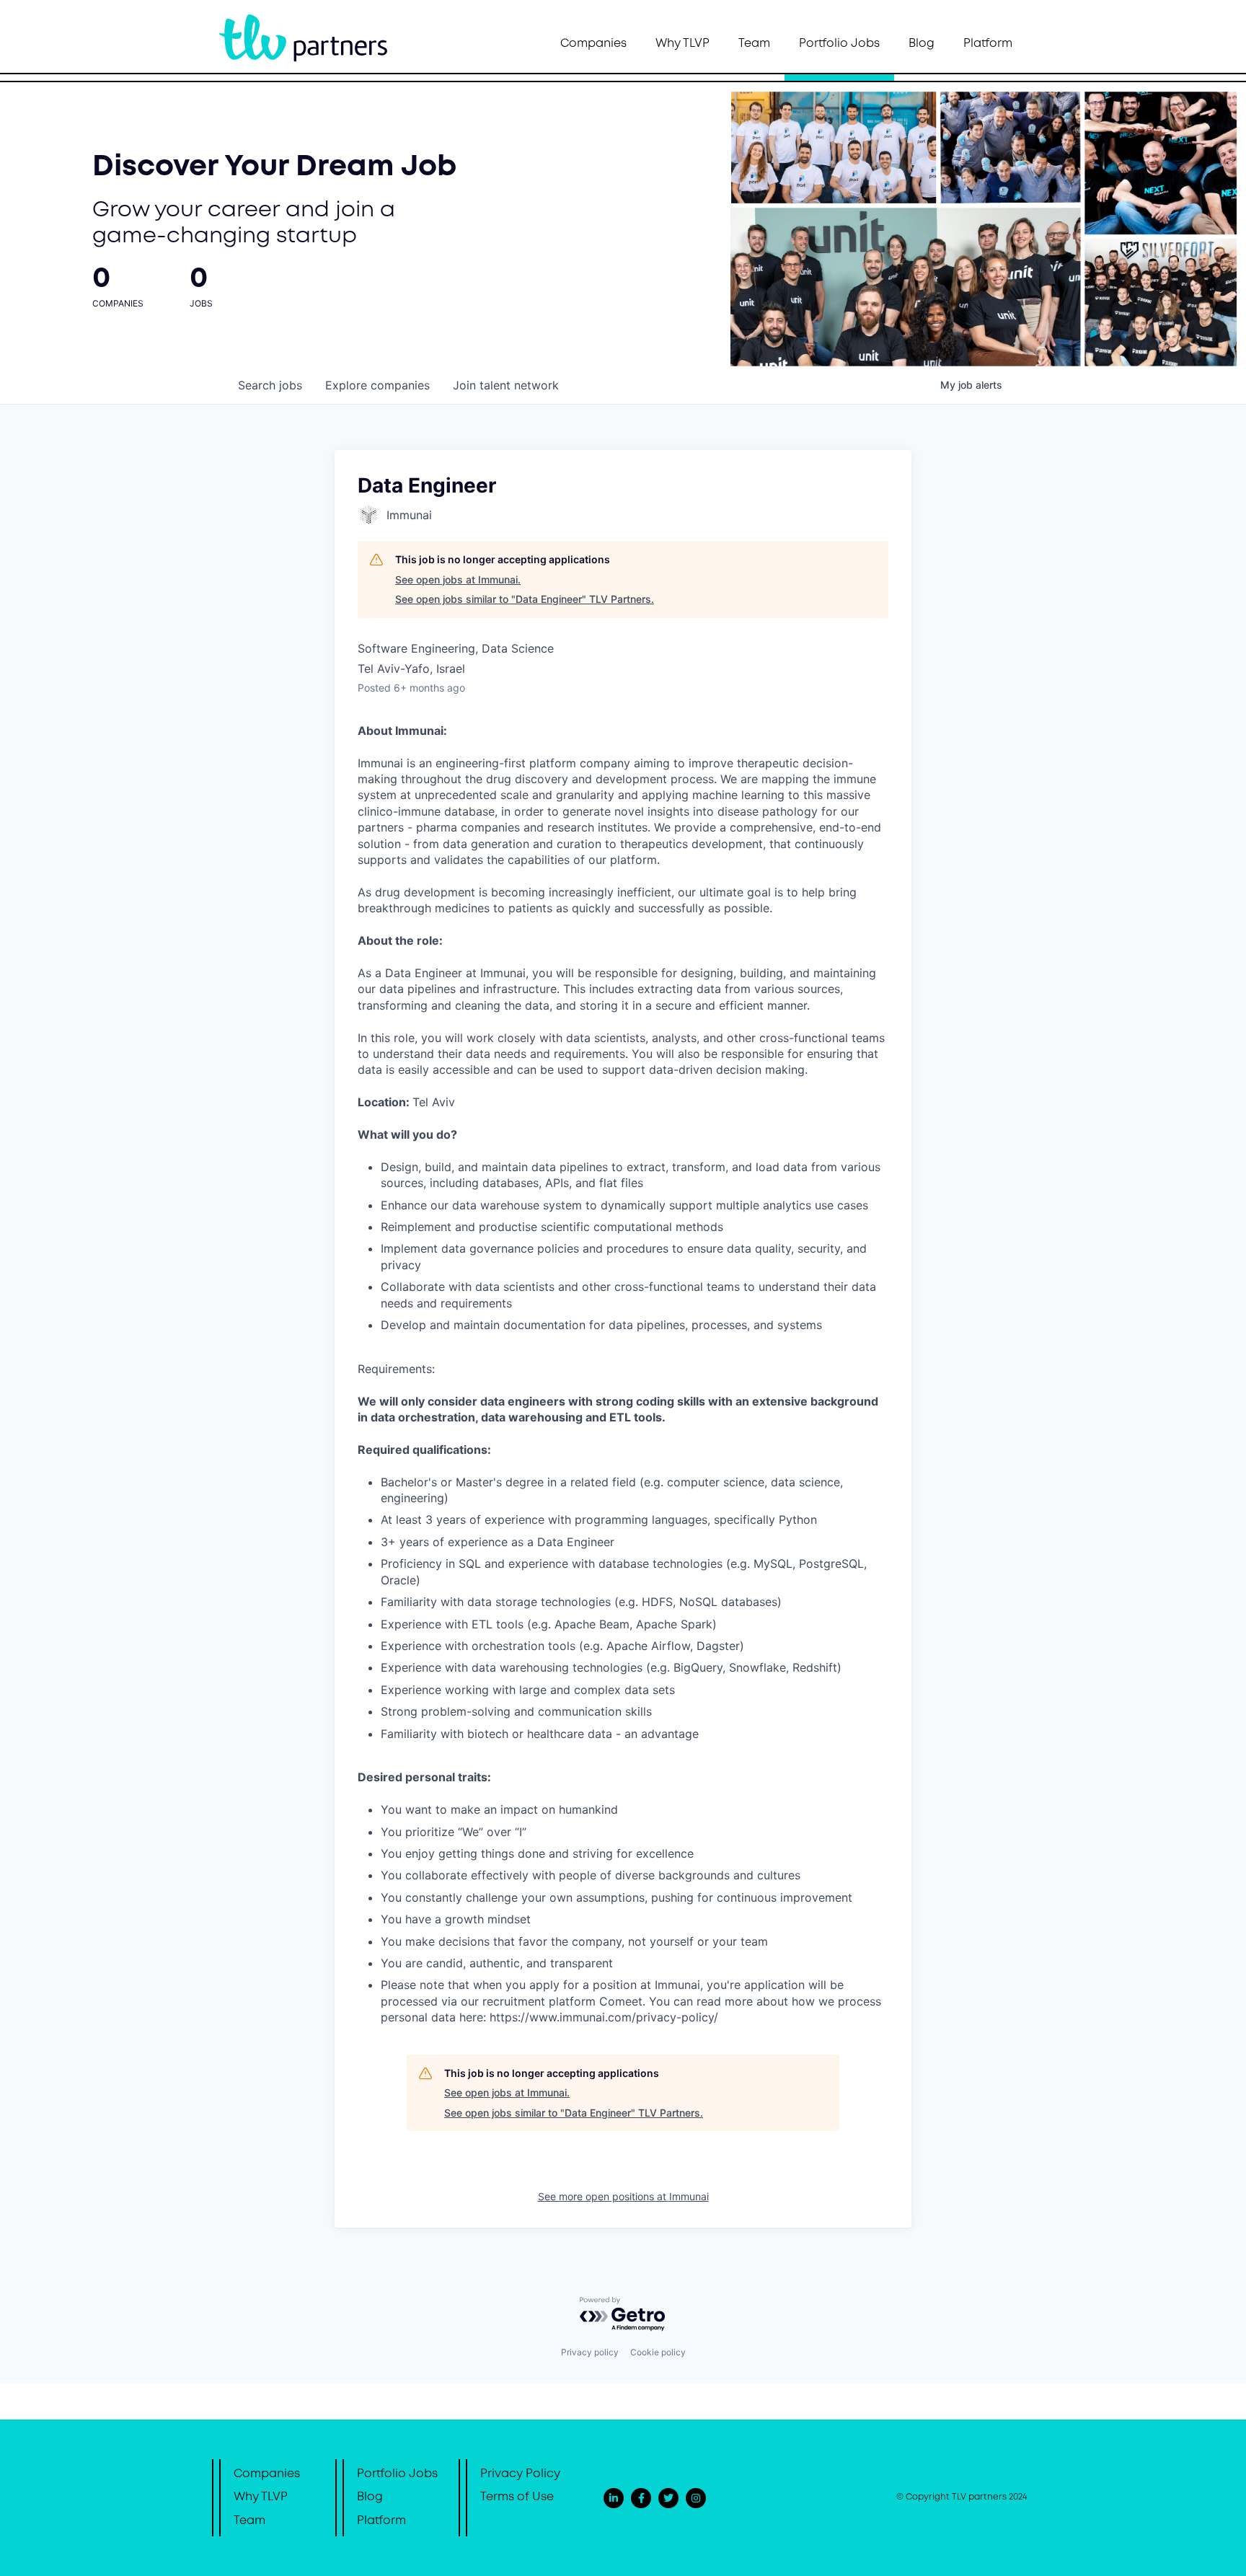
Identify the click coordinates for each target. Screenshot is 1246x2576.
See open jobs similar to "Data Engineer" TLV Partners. (525, 599)
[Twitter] (668, 2498)
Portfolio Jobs (839, 44)
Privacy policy (590, 2352)
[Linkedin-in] (614, 2498)
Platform (988, 44)
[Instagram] (696, 2498)
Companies (593, 44)
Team (754, 44)
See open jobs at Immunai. (458, 579)
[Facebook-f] (641, 2498)
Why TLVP (682, 44)
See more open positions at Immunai (623, 2196)
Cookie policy (658, 2352)
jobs (270, 385)
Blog (922, 44)
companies (377, 385)
